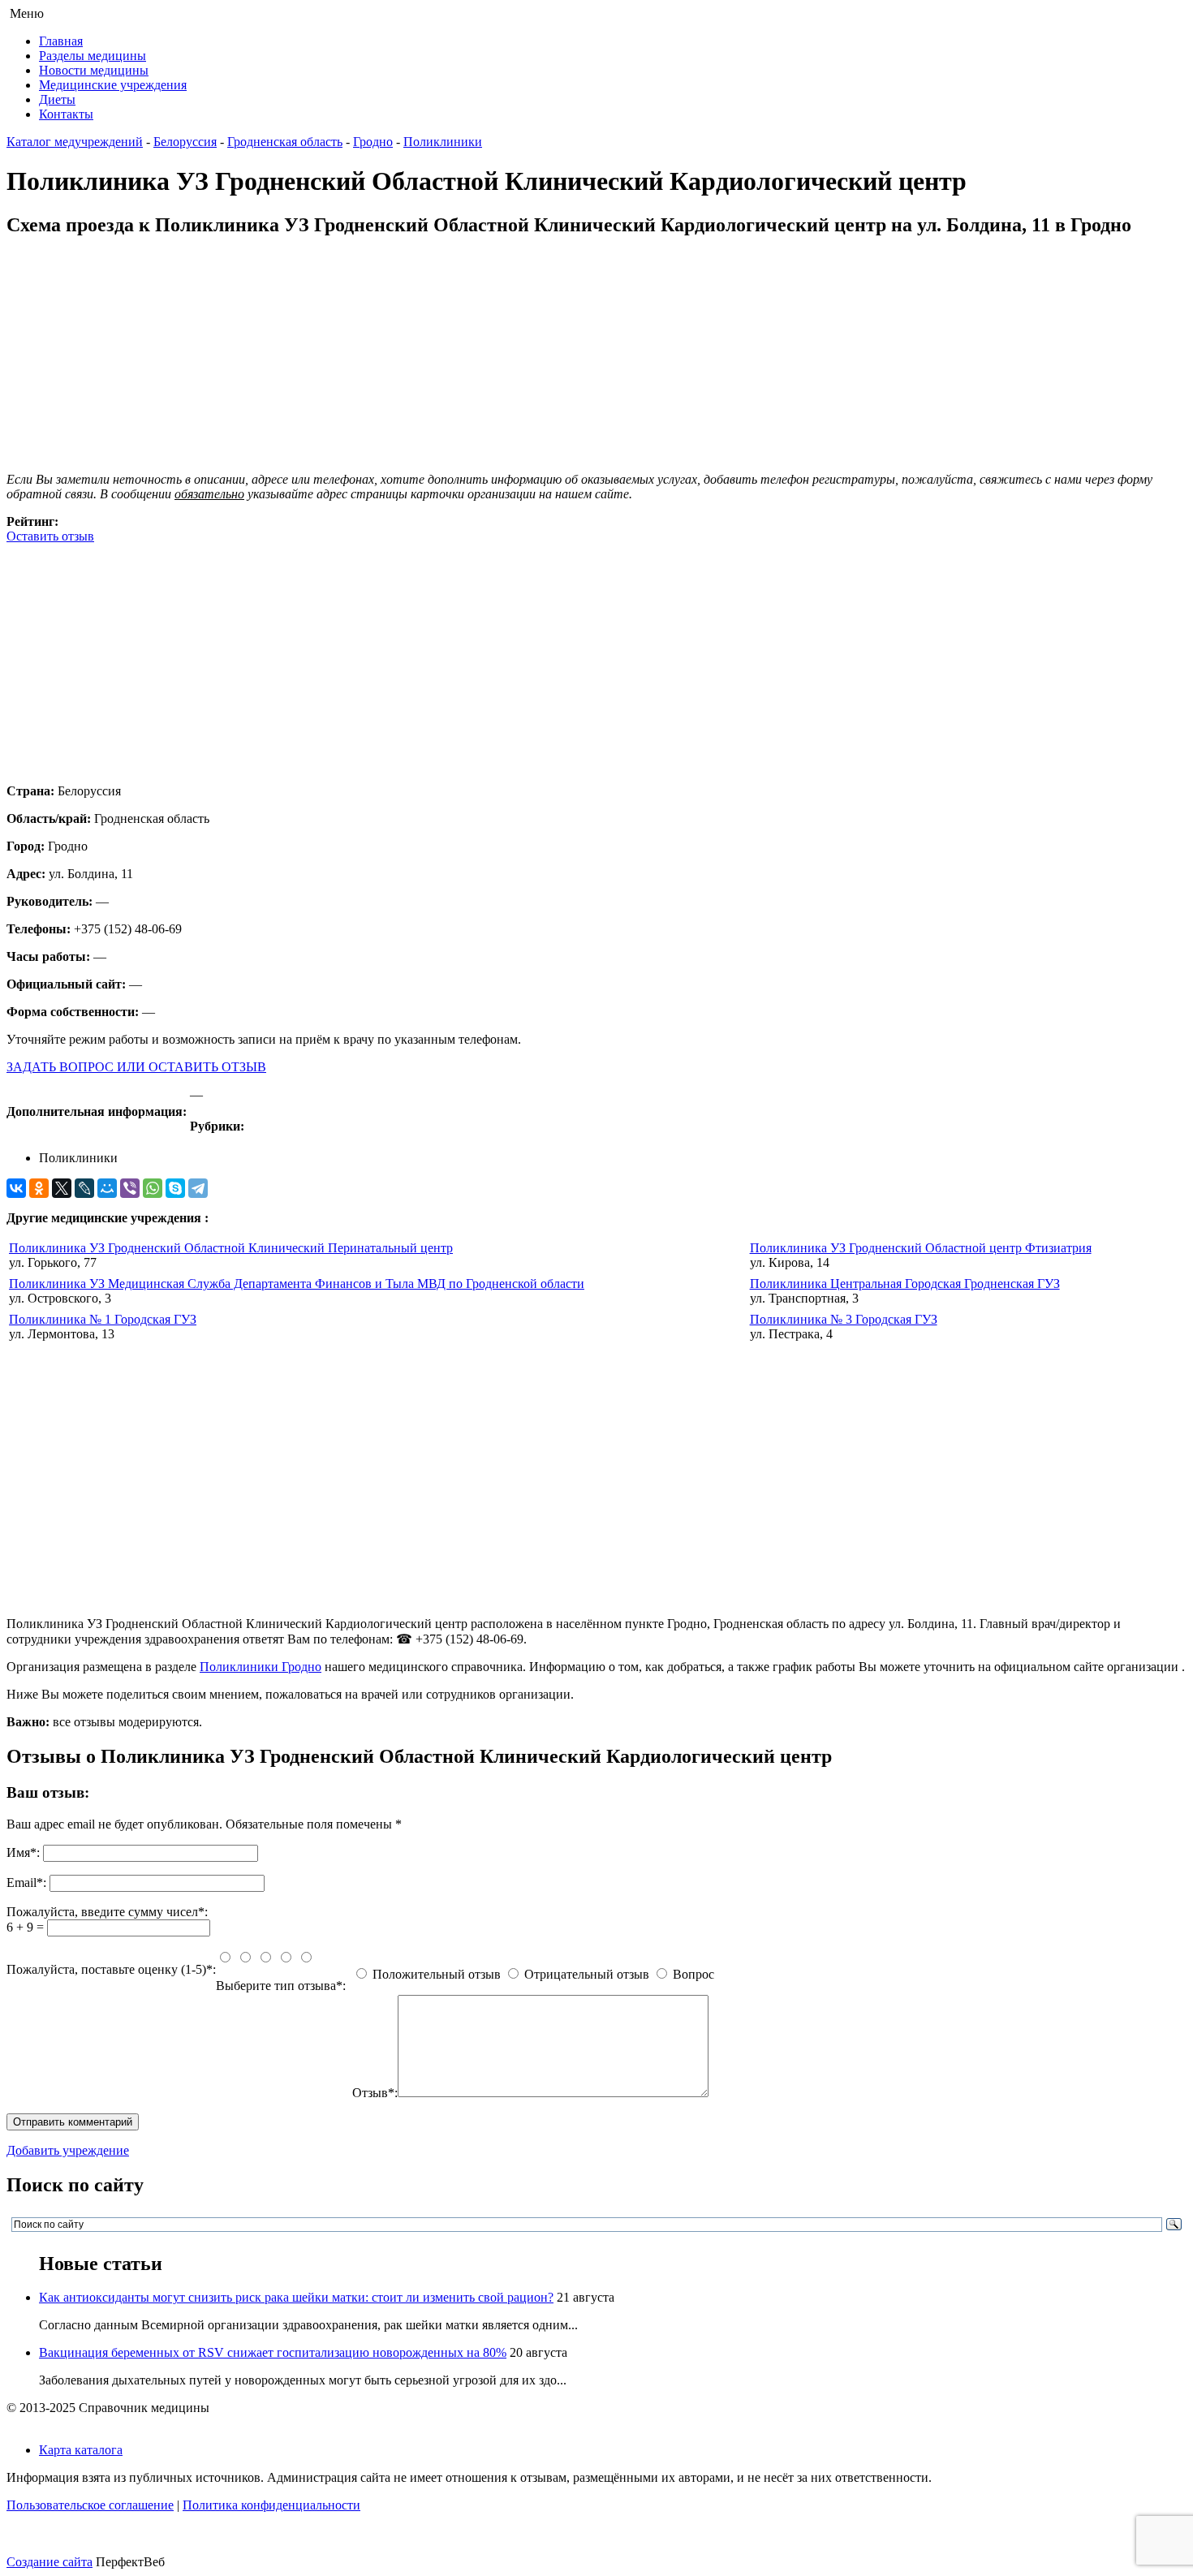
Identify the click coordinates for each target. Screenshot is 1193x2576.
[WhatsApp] (153, 1188)
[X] (62, 1188)
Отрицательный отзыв (587, 1974)
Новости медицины (94, 70)
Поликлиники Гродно (261, 1667)
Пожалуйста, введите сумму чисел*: (107, 1912)
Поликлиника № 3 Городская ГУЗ (844, 1319)
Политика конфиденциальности (271, 2505)
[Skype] (175, 1188)
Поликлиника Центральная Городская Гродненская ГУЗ (905, 1284)
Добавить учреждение (68, 2150)
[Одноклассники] (39, 1188)
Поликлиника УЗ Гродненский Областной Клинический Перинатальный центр (231, 1248)
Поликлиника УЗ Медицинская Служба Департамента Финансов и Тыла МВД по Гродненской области (297, 1284)
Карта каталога (81, 2450)
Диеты (57, 99)
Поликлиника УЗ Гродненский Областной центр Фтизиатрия (921, 1248)
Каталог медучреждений (75, 142)
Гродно (373, 142)
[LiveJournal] (84, 1188)
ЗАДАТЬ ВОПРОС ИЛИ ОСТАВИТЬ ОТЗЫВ (136, 1067)
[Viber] (130, 1188)
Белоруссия (185, 142)
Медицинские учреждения (113, 85)
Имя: (23, 1852)
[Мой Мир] (107, 1188)
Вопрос (693, 1974)
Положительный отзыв (437, 1974)
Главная (61, 41)
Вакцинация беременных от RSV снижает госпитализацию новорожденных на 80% (273, 2352)
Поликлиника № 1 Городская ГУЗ (103, 1319)
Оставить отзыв (50, 536)
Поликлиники (443, 142)
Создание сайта (50, 2562)
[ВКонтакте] (16, 1188)
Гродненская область (285, 142)
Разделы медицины (93, 56)
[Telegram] (198, 1188)
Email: (26, 1882)
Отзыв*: (375, 2093)
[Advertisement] (493, 657)
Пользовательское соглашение (90, 2505)
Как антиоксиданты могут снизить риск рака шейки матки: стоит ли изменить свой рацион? (296, 2297)
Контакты (66, 114)
